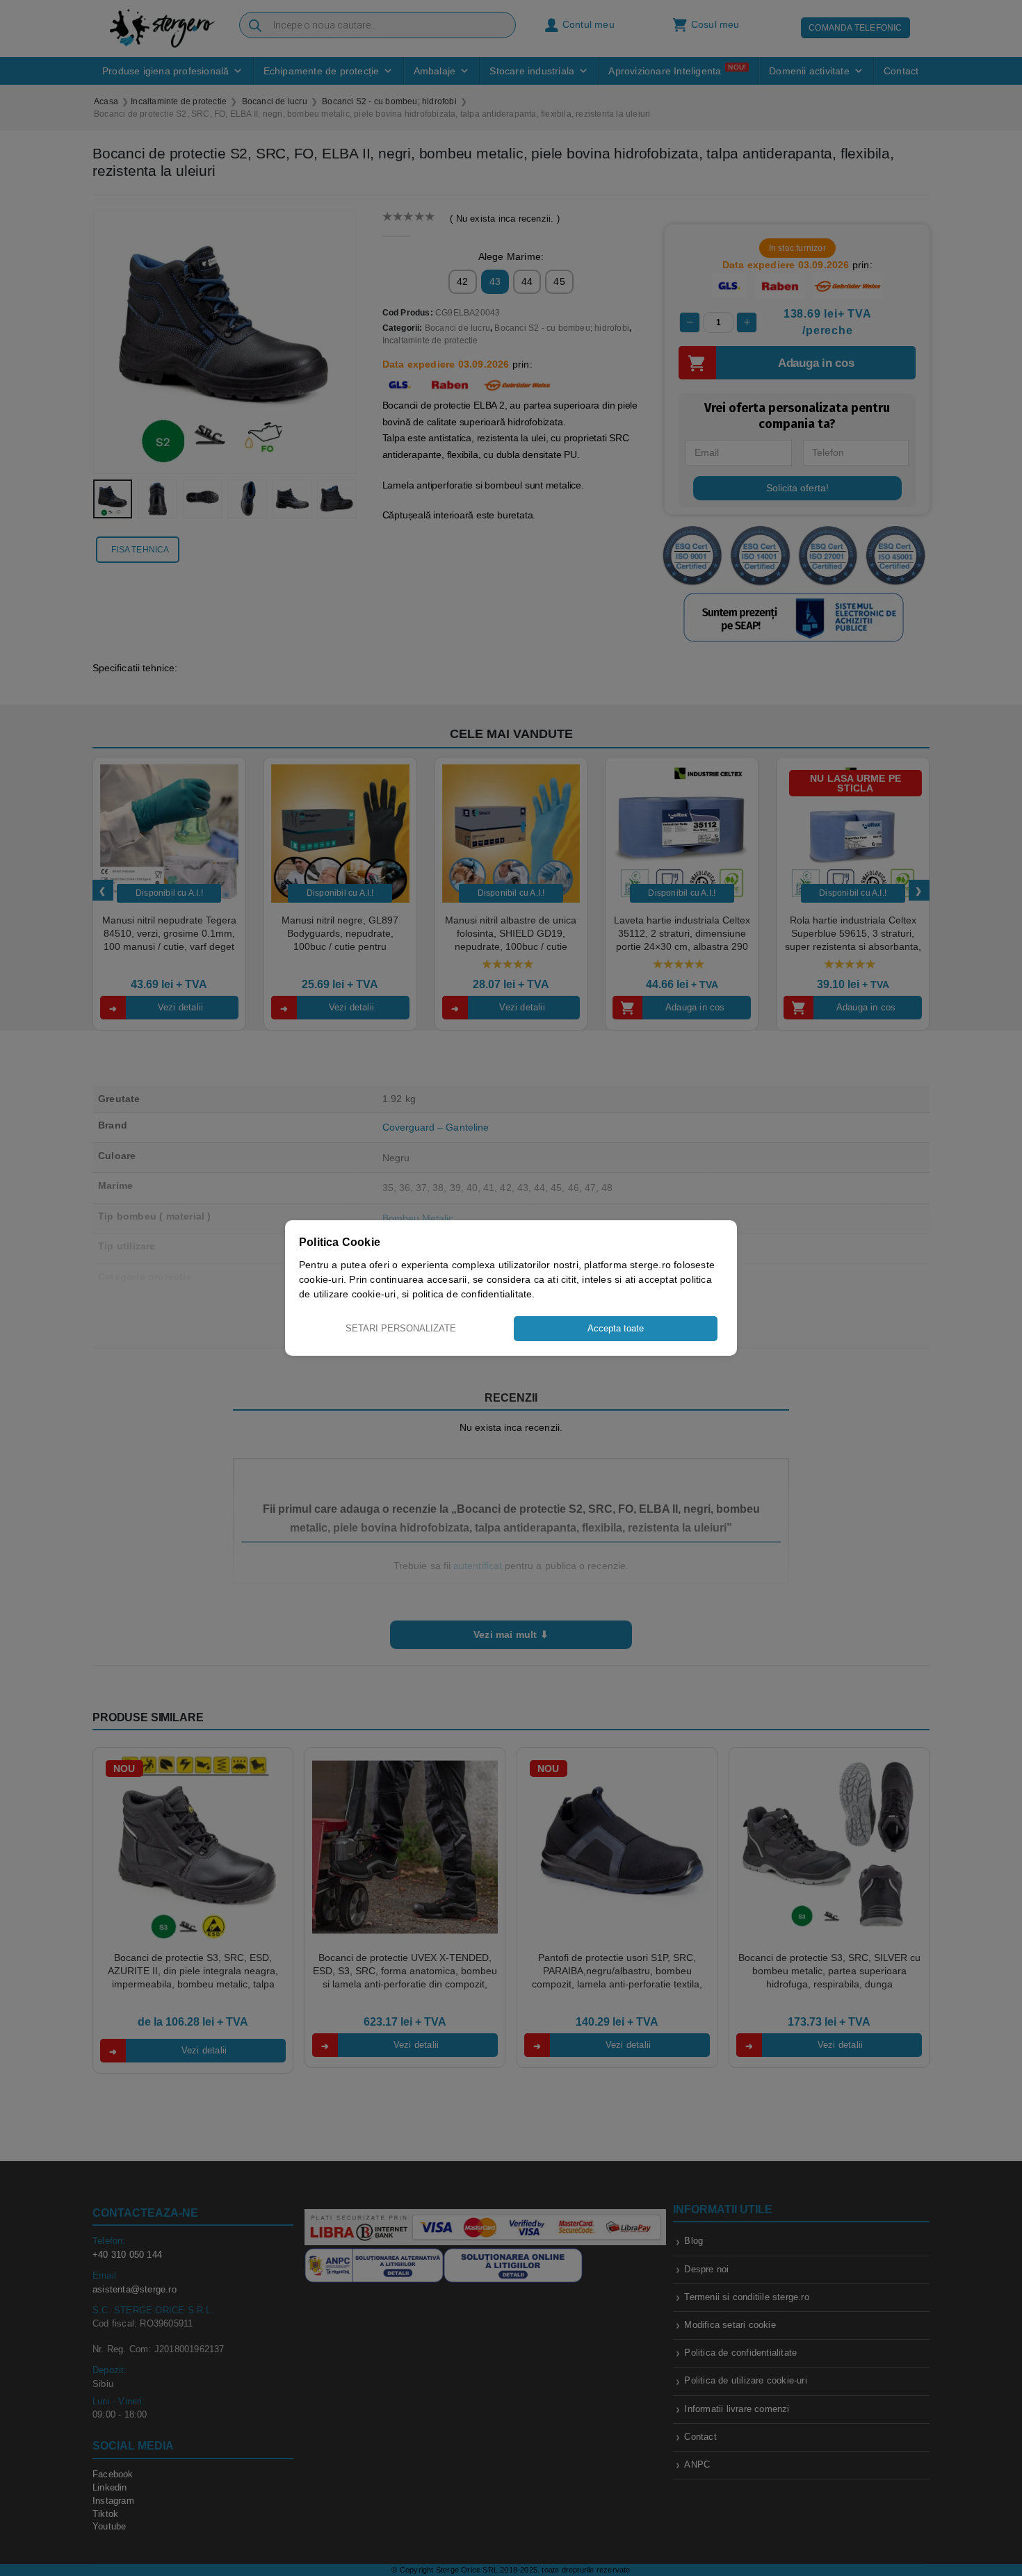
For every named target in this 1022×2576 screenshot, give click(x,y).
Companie (565, 1371)
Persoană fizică (469, 1371)
